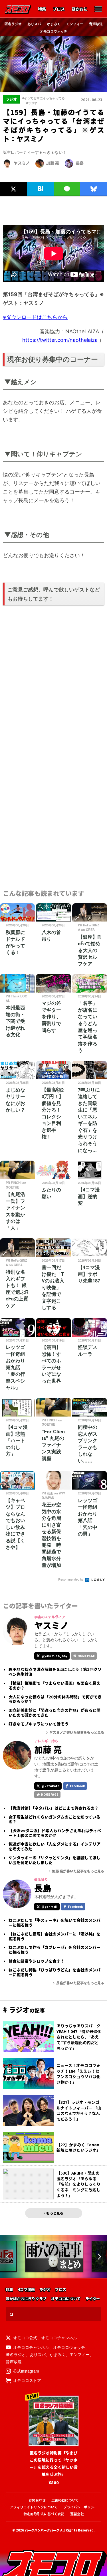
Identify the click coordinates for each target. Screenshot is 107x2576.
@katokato (50, 1786)
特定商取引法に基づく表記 (44, 2514)
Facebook (77, 1786)
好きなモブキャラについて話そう (39, 1724)
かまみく (54, 24)
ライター (93, 2299)
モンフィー (75, 24)
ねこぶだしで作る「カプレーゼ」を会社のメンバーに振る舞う (54, 1950)
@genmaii (49, 1907)
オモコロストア (27, 2380)
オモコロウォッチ (54, 31)
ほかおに (80, 9)
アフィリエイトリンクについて (34, 2507)
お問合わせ (37, 2500)
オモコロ (18, 9)
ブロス (59, 9)
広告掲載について (65, 2500)
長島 (80, 163)
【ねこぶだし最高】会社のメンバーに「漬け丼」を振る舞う (54, 1936)
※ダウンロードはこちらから (35, 317)
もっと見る (55, 2213)
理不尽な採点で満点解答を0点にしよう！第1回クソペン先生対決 (55, 1672)
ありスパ (34, 24)
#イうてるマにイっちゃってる (44, 98)
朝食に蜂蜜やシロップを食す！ (37, 1961)
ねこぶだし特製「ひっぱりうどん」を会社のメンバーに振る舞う (54, 1972)
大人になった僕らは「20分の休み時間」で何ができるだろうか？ (55, 1699)
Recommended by (71, 1579)
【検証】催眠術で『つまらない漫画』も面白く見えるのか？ (54, 1686)
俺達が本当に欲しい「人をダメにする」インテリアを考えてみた (54, 1846)
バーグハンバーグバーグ (42, 2530)
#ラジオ (32, 103)
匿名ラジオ (13, 24)
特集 (42, 9)
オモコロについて (66, 2299)
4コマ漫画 (26, 2290)
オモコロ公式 (25, 2337)
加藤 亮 (53, 163)
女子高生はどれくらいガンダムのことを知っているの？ (54, 1819)
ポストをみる (13, 176)
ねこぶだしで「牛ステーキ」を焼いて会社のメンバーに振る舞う (54, 1923)
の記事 (24, 2010)
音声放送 (96, 24)
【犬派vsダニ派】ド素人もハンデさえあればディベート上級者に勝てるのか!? (55, 1833)
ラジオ (45, 2290)
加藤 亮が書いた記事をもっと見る (78, 1871)
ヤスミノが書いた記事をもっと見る (77, 1732)
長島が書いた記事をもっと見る (80, 1983)
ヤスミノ (22, 163)
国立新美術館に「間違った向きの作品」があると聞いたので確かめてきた (54, 1713)
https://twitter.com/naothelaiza (60, 340)
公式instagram (26, 2371)
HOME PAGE (86, 1656)
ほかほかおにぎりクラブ (26, 2299)
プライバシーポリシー (80, 2507)
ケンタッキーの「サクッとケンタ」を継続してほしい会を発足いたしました (54, 1860)
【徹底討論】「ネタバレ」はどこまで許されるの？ (53, 1808)
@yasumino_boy (54, 1656)
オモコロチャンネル (59, 2337)
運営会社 (77, 2514)
